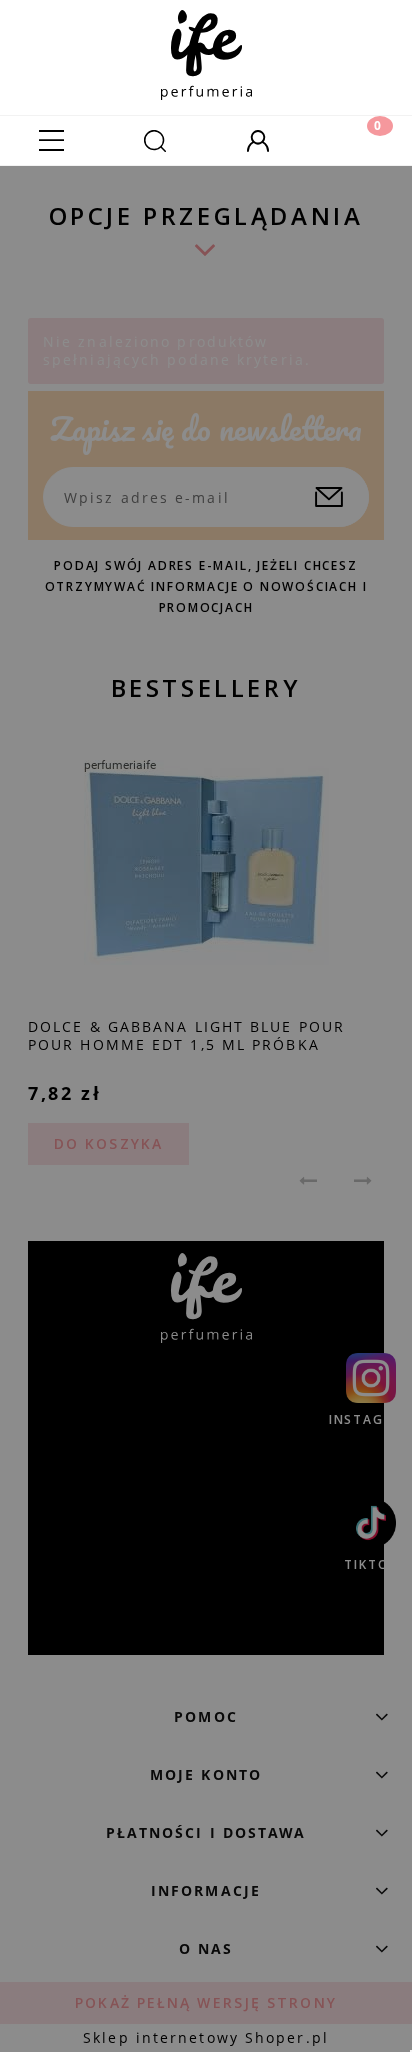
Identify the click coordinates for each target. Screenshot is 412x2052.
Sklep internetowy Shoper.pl (206, 2037)
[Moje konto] (257, 140)
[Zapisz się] (329, 497)
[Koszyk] (360, 140)
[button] (51, 140)
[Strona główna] (206, 50)
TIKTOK (371, 1565)
